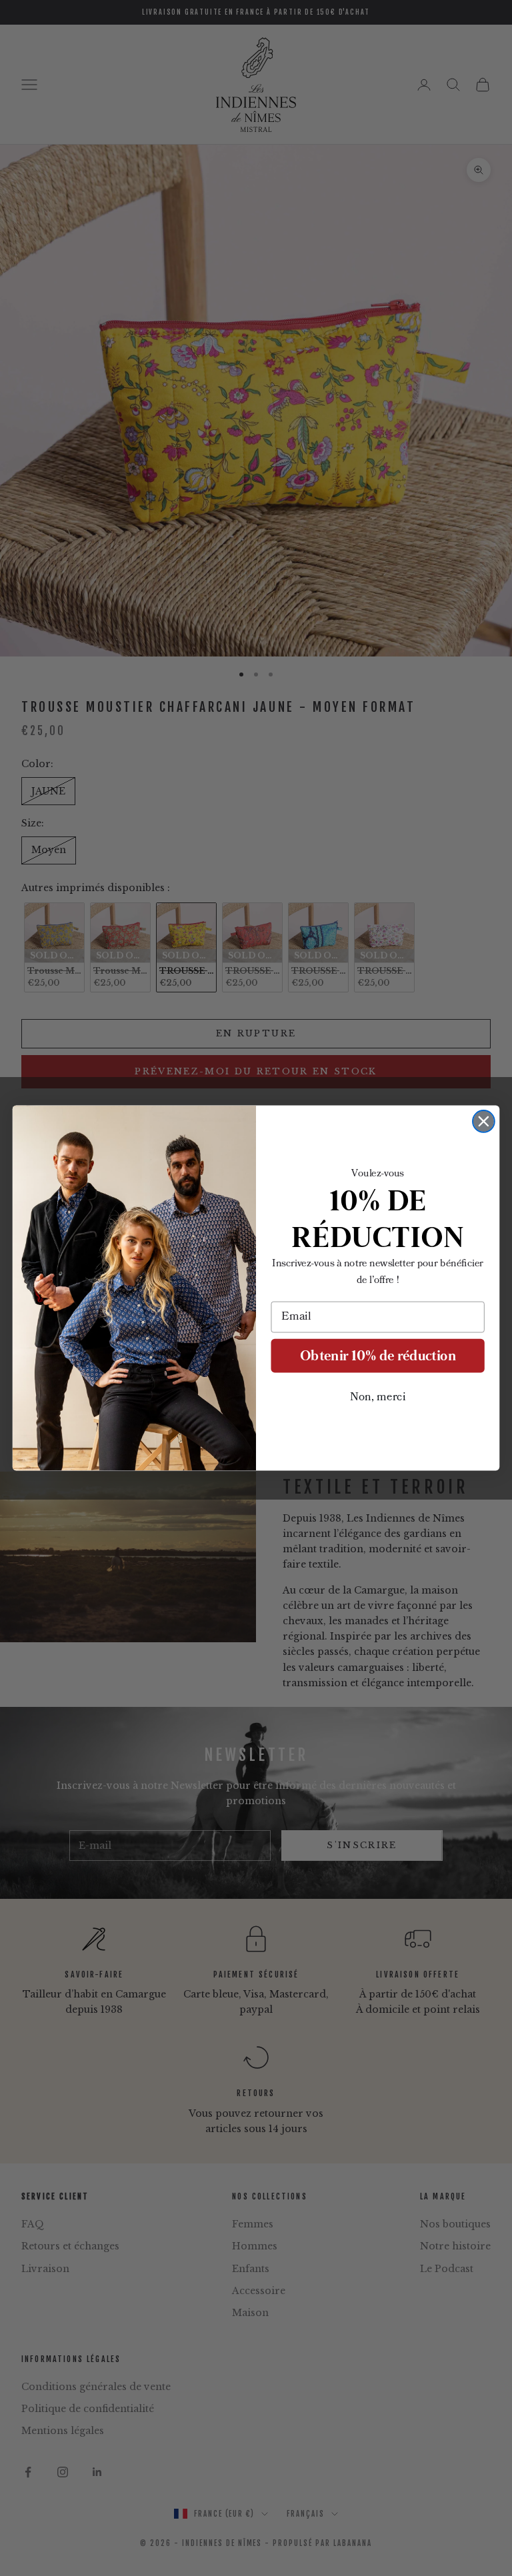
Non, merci (378, 1397)
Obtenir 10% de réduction (378, 1355)
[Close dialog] (484, 1121)
